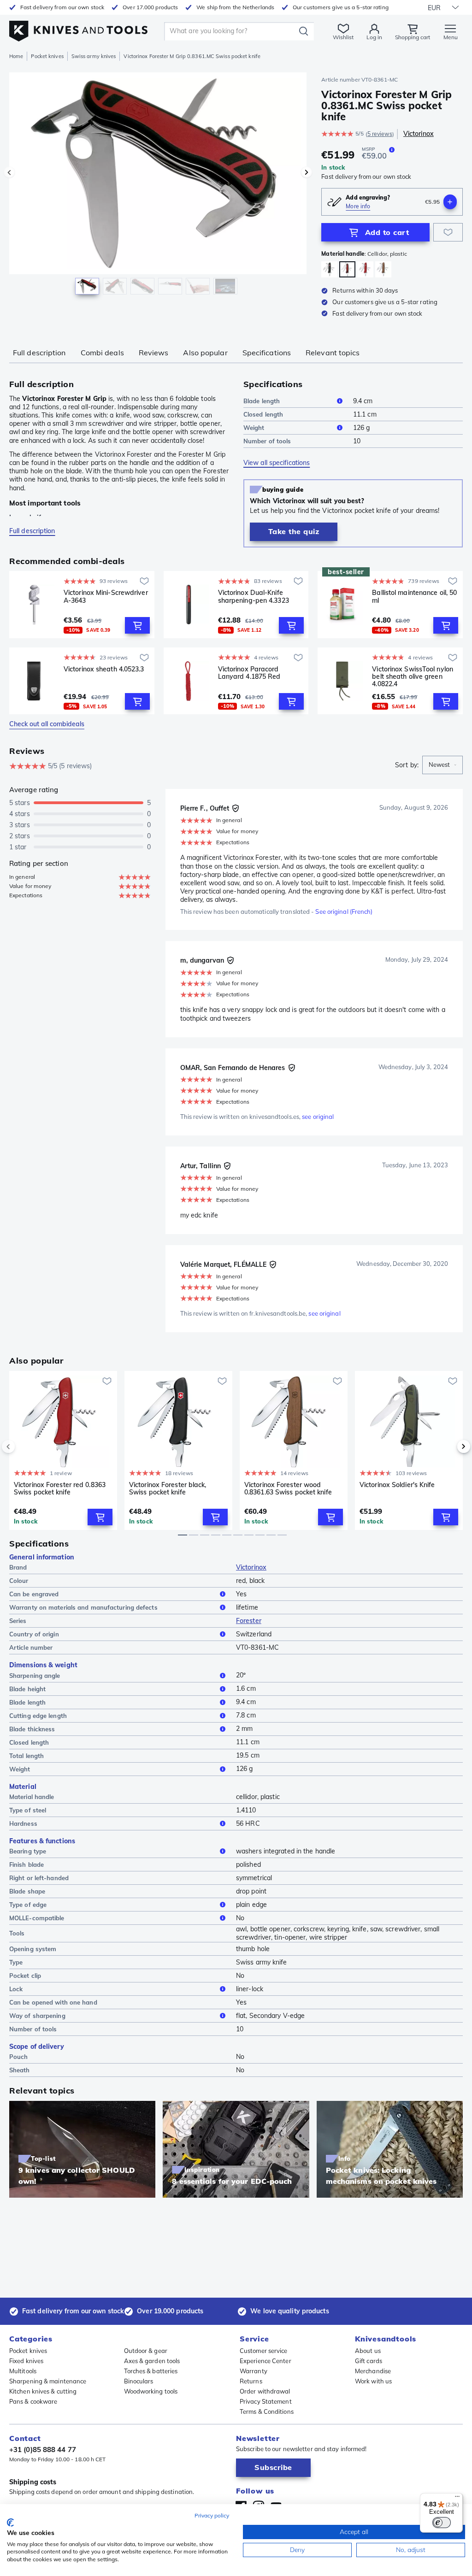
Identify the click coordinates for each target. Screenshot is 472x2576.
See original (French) (344, 912)
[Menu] (457, 2499)
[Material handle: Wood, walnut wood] (383, 269)
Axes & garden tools (152, 2361)
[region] (158, 188)
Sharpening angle (35, 1676)
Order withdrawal (265, 2391)
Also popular (205, 353)
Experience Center (265, 2361)
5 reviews (380, 134)
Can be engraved (34, 1594)
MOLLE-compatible (37, 1918)
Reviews (154, 353)
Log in (374, 37)
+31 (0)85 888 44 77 (43, 2450)
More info (358, 206)
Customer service (264, 2351)
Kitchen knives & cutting (43, 2391)
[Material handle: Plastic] (365, 269)
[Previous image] (9, 172)
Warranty (254, 2371)
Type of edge (28, 1905)
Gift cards (369, 2361)
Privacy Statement (266, 2401)
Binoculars (139, 2381)
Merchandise (373, 2371)
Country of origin (34, 1634)
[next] (448, 1447)
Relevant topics (333, 353)
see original (318, 1117)
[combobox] (442, 765)
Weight (254, 428)
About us (368, 2351)
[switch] (442, 2523)
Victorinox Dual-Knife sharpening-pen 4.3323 (254, 597)
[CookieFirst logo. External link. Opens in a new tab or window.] (10, 2523)
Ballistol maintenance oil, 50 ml (414, 597)
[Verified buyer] (236, 808)
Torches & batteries (151, 2371)
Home (16, 56)
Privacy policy (212, 2515)
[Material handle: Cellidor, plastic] (329, 269)
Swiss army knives (94, 56)
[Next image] (307, 172)
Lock (16, 1989)
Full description (39, 353)
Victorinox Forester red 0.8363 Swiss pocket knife (60, 1489)
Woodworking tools (151, 2391)
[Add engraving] (450, 202)
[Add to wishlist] (448, 232)
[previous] (24, 1447)
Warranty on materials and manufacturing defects (83, 1607)
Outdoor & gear (146, 2351)
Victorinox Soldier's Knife (397, 1485)
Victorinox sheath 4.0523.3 (104, 669)
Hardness (23, 1823)
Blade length (262, 401)
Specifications (267, 353)
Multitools (23, 2371)
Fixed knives (26, 2361)
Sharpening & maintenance (48, 2381)
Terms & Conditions (267, 2411)
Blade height (27, 1689)
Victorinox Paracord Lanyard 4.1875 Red (249, 673)
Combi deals (102, 353)
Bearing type (28, 1851)
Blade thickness (32, 1729)
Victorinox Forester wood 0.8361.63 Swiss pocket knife (288, 1489)
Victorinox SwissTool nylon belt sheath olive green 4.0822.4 (413, 676)
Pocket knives (47, 56)
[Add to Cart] (137, 625)
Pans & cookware (33, 2401)
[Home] (78, 28)
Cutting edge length (38, 1716)
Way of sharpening (37, 2016)
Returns (251, 2381)
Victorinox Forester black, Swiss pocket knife (168, 1489)
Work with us (373, 2381)
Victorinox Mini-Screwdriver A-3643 (106, 597)
